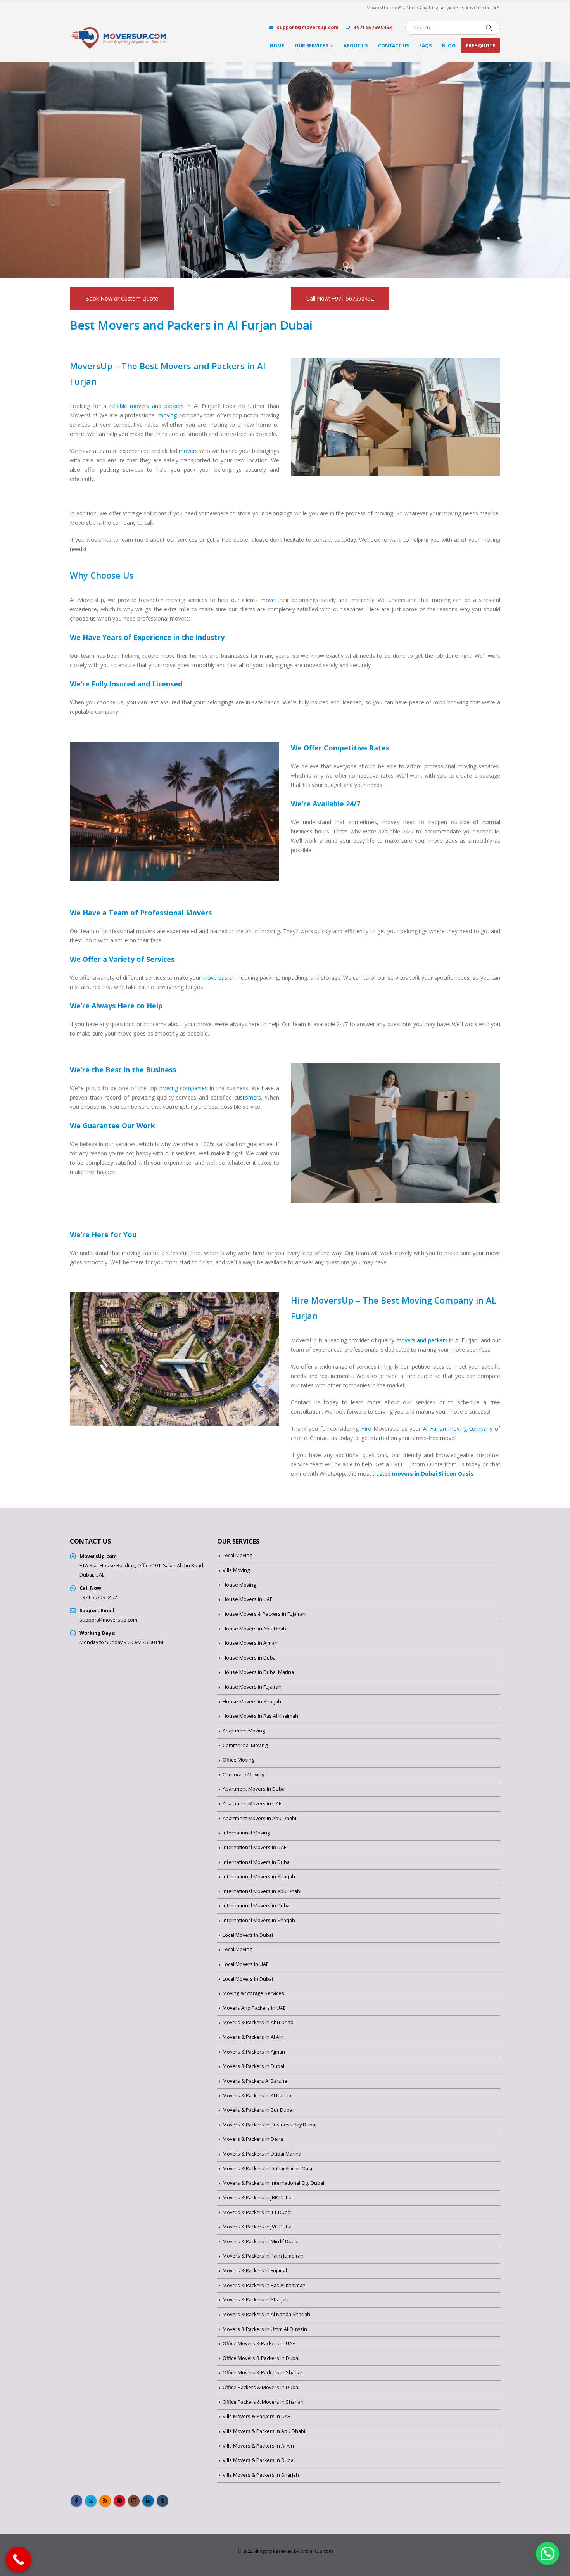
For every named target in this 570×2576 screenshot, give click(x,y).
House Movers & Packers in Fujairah (264, 1614)
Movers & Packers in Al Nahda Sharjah (266, 2314)
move (268, 600)
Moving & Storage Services (253, 1993)
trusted (382, 1474)
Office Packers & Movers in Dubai (261, 2387)
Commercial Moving (245, 1745)
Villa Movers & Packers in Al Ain (258, 2446)
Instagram (134, 2501)
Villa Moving (236, 1570)
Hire (366, 1429)
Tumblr (162, 2501)
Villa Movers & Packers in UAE (256, 2416)
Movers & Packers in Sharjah (256, 2300)
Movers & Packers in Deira (253, 2139)
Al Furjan (434, 1429)
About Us (356, 46)
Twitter (91, 2501)
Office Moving (238, 1760)
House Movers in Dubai (250, 1658)
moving (168, 415)
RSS (105, 2501)
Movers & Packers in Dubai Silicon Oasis (269, 2169)
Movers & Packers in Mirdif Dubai (261, 2241)
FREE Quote (480, 46)
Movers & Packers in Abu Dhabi (259, 2022)
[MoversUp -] (118, 38)
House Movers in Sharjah (252, 1702)
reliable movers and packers (147, 406)
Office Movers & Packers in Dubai (261, 2358)
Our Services (311, 46)
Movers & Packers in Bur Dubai (258, 2110)
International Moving (246, 1833)
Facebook (76, 2501)
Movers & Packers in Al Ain (253, 2037)
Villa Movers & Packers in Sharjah (261, 2475)
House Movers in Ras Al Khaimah (260, 1716)
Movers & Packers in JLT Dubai (257, 2212)
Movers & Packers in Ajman (254, 2052)
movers (188, 451)
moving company (470, 1429)
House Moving (239, 1585)
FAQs (425, 46)
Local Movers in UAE (246, 1964)
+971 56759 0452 (372, 27)
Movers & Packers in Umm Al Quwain (265, 2329)
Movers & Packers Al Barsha (255, 2081)
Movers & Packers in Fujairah (256, 2271)
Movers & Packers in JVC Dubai (258, 2227)
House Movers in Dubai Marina (258, 1672)
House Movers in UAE (248, 1599)
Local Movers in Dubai (248, 1935)
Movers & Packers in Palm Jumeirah (263, 2256)
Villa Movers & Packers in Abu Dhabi (264, 2431)
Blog (449, 46)
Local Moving (237, 1555)
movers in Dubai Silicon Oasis (433, 1474)
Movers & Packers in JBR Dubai (258, 2198)
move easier (218, 978)
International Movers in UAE (255, 1847)
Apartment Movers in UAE (252, 1804)
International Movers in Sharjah (259, 1877)
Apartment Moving (244, 1731)
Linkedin (148, 2501)
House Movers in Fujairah (252, 1687)
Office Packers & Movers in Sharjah (263, 2402)
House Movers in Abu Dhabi (255, 1629)
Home (277, 46)
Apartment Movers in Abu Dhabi (259, 1818)
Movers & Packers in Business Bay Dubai (269, 2125)
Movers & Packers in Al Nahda (257, 2096)
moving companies (184, 1088)
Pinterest (119, 2501)
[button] (548, 2554)
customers (248, 1097)
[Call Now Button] (19, 2560)
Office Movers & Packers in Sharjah (263, 2373)
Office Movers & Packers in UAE (259, 2343)
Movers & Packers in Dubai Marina (262, 2154)
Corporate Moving (243, 1775)
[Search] (489, 28)
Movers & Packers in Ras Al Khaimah (264, 2285)
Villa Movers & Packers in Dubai (259, 2460)
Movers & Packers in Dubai (253, 2066)
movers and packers (422, 1340)
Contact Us (393, 46)
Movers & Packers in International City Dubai (273, 2183)
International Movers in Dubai (257, 1862)
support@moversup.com (308, 27)
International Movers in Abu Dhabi (262, 1891)
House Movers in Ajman (250, 1643)
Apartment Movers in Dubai (254, 1789)
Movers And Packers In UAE (254, 2008)
